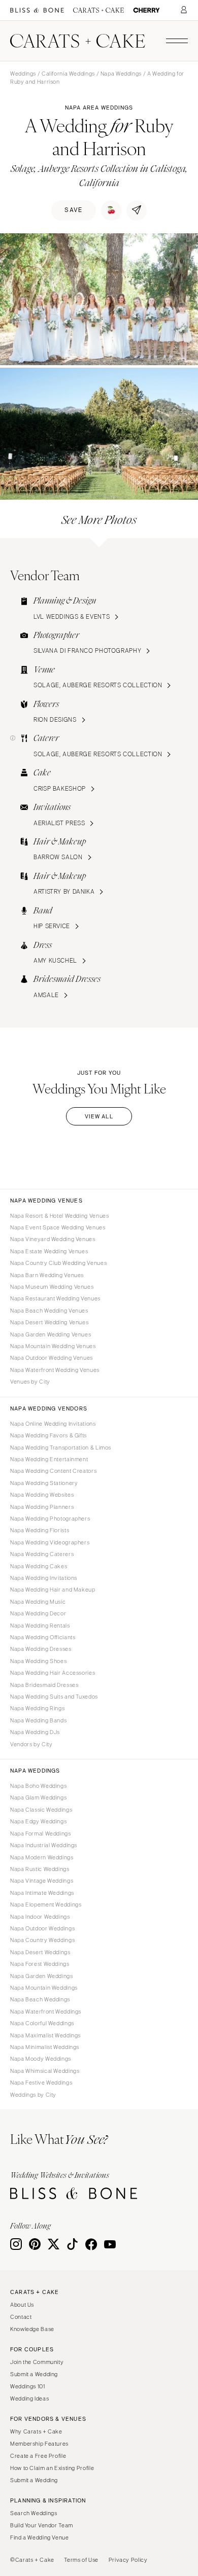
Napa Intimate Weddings (42, 1893)
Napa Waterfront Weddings (46, 2012)
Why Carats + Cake (36, 2431)
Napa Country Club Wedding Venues (58, 1263)
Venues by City (30, 1382)
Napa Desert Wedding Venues (49, 1322)
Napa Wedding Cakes (39, 1566)
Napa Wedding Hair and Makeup (53, 1590)
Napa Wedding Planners (42, 1507)
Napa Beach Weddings (40, 1999)
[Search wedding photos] (146, 10)
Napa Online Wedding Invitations (53, 1424)
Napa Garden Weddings (42, 1976)
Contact (21, 2317)
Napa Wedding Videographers (50, 1542)
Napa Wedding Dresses (41, 1649)
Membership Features (39, 2444)
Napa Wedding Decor (38, 1613)
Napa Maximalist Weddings (45, 2035)
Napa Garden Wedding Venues (51, 1334)
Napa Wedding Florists (40, 1530)
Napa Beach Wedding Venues (49, 1311)
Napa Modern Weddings (42, 1857)
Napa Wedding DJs (35, 1732)
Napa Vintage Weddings (42, 1881)
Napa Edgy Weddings (38, 1821)
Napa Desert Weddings (40, 1952)
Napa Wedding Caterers (42, 1554)
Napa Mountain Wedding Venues (53, 1346)
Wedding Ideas (29, 2398)
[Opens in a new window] (37, 10)
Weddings (23, 74)
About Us (22, 2305)
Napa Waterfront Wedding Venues (55, 1370)
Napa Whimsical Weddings (45, 2071)
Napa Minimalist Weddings (45, 2047)
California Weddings (68, 74)
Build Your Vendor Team (42, 2525)
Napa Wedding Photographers (50, 1519)
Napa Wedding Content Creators (53, 1471)
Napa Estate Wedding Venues (49, 1251)
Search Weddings (34, 2513)
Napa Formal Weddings (41, 1833)
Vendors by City (31, 1744)
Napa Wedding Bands (38, 1720)
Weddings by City (33, 2095)
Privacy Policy (128, 2560)
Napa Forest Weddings (40, 1964)
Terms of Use (81, 2560)
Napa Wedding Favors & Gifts (48, 1435)
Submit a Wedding (34, 2374)
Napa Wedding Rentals (40, 1626)
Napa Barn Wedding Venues (47, 1275)
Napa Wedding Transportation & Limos (61, 1448)
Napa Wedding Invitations (44, 1578)
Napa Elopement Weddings (46, 1904)
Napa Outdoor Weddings (42, 1928)
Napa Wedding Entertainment (49, 1459)
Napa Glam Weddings (38, 1797)
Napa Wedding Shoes (38, 1661)
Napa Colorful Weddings (42, 2023)
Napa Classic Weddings (41, 1810)
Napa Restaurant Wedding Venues (55, 1298)
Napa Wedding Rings (37, 1708)
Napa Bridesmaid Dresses (44, 1685)
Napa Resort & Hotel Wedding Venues (59, 1216)
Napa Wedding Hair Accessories (53, 1673)
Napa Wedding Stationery (44, 1483)
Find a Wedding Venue (40, 2537)
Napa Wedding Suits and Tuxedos (54, 1697)
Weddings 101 (28, 2386)
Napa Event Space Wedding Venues (58, 1227)
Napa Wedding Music (38, 1602)
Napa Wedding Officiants (43, 1637)
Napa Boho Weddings (38, 1786)
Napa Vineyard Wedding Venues (53, 1239)
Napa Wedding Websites (42, 1495)
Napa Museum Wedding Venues (52, 1287)
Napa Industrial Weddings (44, 1845)
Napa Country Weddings (42, 1940)
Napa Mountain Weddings (44, 1988)
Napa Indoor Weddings (40, 1917)
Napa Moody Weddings (41, 2059)
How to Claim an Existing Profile (52, 2468)
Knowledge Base (32, 2329)
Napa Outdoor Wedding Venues (52, 1358)
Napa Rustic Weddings (40, 1869)
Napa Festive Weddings (41, 2083)
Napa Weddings (121, 74)
